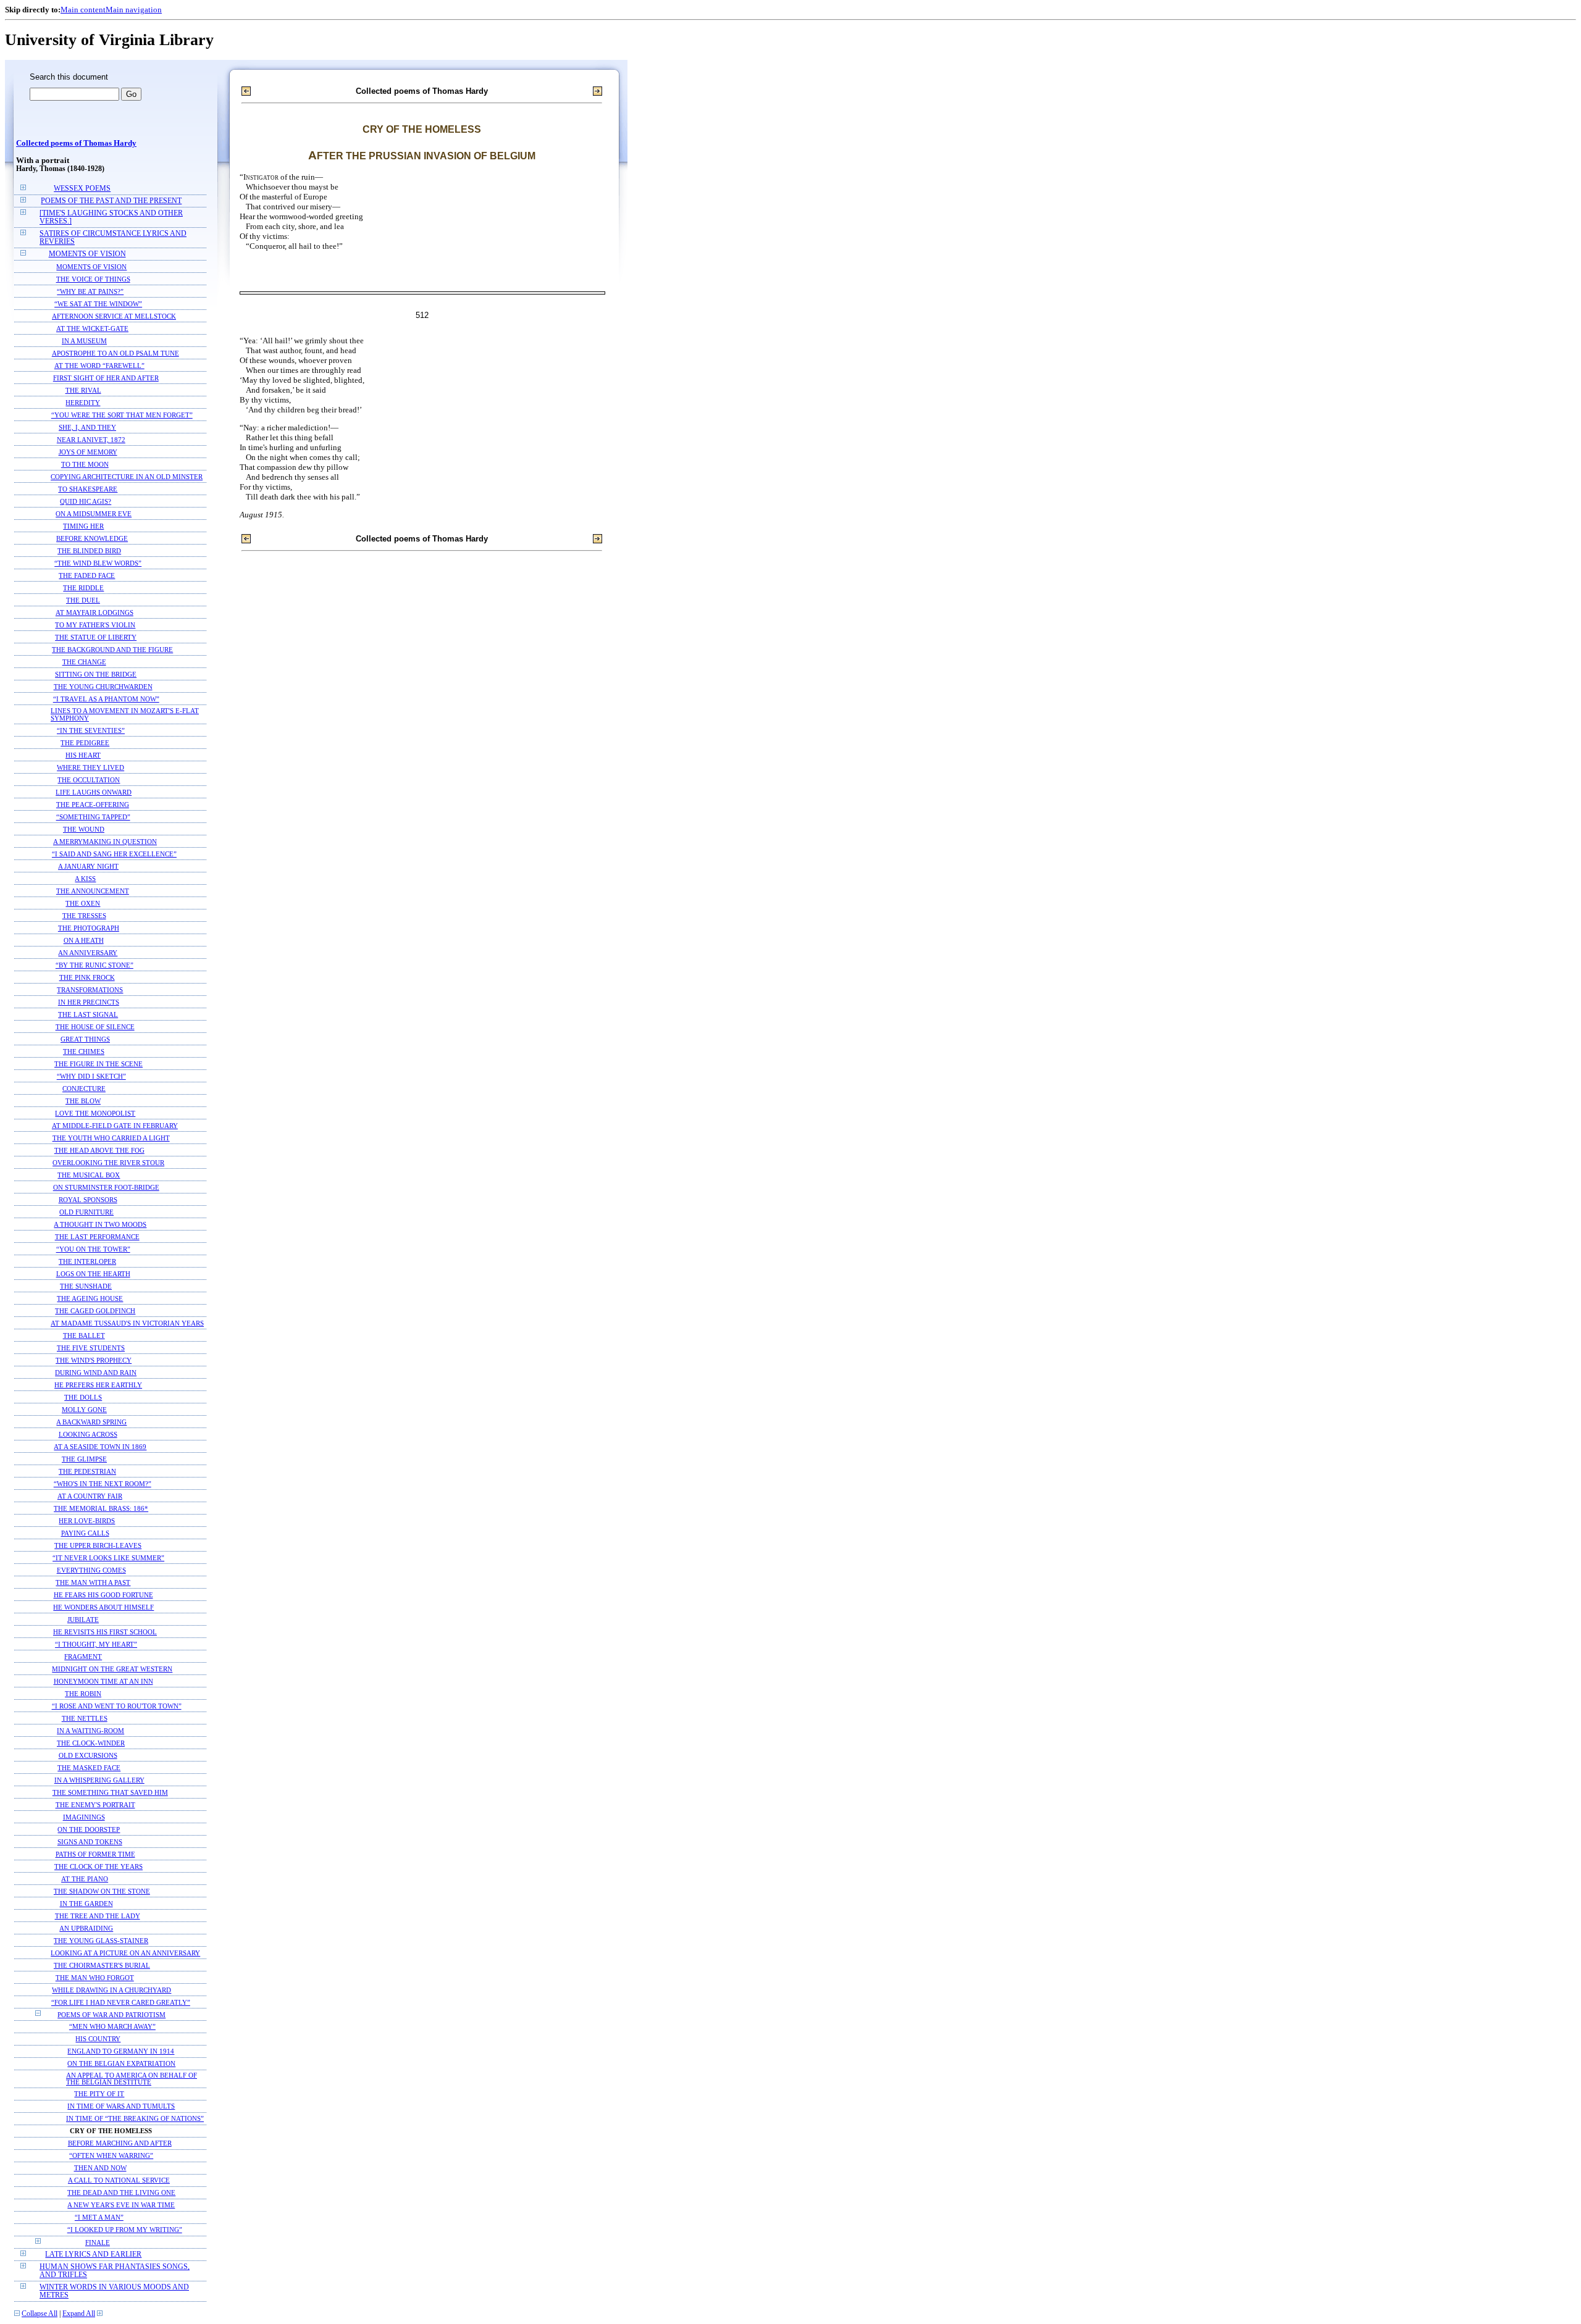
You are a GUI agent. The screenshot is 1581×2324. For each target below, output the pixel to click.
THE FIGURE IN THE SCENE (99, 1064)
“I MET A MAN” (99, 2217)
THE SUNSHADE (86, 1286)
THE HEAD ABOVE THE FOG (99, 1150)
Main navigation (134, 10)
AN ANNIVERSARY (88, 953)
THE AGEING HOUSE (90, 1298)
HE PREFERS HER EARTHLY (98, 1385)
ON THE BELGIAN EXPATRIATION (121, 2064)
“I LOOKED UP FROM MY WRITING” (125, 2230)
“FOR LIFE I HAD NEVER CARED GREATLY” (121, 2002)
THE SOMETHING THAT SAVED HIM (110, 1792)
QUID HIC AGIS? (86, 501)
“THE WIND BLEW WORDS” (98, 563)
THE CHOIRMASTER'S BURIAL (102, 1965)
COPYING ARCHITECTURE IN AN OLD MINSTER (127, 477)
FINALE (98, 2242)
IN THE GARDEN (86, 1904)
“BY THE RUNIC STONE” (94, 965)
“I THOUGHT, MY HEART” (96, 1644)
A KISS (85, 879)
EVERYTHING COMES (91, 1570)
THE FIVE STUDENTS (91, 1348)
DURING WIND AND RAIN (96, 1373)
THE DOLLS (83, 1397)
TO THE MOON (85, 464)
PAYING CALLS (85, 1533)
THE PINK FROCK (87, 977)
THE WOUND (84, 829)
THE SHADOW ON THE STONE (102, 1891)
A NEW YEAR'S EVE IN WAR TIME (121, 2205)
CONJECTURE (84, 1089)
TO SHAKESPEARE (88, 489)
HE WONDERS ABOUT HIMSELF (103, 1607)
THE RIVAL (83, 390)
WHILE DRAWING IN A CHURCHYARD (111, 1990)
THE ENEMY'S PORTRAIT (95, 1805)
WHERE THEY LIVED (90, 767)
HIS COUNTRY (98, 2039)
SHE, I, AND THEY (87, 427)
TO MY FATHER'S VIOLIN (95, 625)
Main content (83, 10)
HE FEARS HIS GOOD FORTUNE (103, 1595)
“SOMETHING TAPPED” (93, 817)
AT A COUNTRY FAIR (90, 1496)
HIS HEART (83, 755)
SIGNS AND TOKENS (90, 1842)
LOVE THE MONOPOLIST (95, 1113)
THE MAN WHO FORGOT (95, 1978)
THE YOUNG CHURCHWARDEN (103, 687)
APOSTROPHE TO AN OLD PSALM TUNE (115, 353)
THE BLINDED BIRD (89, 551)
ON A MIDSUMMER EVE (94, 514)
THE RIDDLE (83, 588)
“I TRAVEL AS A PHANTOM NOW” (106, 699)
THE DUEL (83, 600)
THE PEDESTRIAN (87, 1471)
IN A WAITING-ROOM (90, 1731)
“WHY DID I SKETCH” (91, 1076)
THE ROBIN (83, 1694)
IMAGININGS (84, 1817)
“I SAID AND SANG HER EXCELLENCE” (114, 854)
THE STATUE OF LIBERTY (96, 637)
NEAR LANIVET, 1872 (91, 440)
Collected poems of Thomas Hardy (76, 143)
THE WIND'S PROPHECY (94, 1360)
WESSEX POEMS (82, 189)
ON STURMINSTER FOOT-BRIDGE (106, 1187)
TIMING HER (83, 526)
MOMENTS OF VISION (87, 254)
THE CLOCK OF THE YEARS (99, 1866)
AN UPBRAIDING (86, 1928)
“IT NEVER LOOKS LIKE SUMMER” (108, 1558)
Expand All (79, 2314)
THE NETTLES (85, 1718)
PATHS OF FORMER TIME (95, 1854)
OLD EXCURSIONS (88, 1755)
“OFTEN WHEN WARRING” (111, 2156)
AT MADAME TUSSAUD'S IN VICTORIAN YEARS (127, 1323)
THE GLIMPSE (84, 1459)
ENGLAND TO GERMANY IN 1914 (121, 2051)
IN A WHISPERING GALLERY (99, 1780)
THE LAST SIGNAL (88, 1014)
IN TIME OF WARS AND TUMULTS (121, 2106)
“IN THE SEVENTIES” (91, 730)
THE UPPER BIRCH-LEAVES (98, 1545)
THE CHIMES (84, 1051)
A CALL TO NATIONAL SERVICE (119, 2180)
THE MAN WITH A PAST (93, 1582)
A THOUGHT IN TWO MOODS (100, 1224)
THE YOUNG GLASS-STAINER (101, 1941)
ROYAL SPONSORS (88, 1200)
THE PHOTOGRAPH (89, 928)
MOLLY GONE (84, 1410)
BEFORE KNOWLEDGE (92, 538)
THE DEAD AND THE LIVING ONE (121, 2193)
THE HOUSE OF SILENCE (95, 1027)
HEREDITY (83, 403)
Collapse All (40, 2314)
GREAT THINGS (85, 1039)
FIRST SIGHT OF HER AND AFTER (106, 378)
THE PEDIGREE (85, 743)
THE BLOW (83, 1101)
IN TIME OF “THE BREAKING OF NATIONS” (135, 2119)
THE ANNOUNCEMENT (93, 891)
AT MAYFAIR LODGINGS (94, 612)
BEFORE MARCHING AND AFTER (120, 2143)
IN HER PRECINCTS (89, 1002)
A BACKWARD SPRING (91, 1422)
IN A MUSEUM (84, 341)
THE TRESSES (84, 916)
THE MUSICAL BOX (89, 1175)
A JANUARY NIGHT (88, 866)
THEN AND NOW (100, 2168)
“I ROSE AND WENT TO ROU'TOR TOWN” (117, 1706)
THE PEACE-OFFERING (93, 805)
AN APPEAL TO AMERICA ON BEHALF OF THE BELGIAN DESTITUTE (132, 2079)
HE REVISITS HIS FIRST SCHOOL (105, 1632)
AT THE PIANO (85, 1879)
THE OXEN (83, 903)
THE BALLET (84, 1335)
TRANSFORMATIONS (90, 990)
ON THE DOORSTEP (89, 1829)
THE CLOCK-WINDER (91, 1743)
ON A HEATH (84, 940)
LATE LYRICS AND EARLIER (93, 2255)
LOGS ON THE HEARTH (93, 1274)
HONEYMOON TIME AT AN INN (103, 1681)
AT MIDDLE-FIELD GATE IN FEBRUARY (115, 1126)
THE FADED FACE (87, 575)
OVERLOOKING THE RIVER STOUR (108, 1163)
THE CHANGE (84, 662)
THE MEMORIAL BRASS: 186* (101, 1508)
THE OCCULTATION (89, 780)
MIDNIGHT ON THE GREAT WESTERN (112, 1669)
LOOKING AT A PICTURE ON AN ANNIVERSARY (125, 1953)
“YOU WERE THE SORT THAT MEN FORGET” (122, 415)
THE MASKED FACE (89, 1768)
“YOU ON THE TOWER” (93, 1249)
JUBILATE (83, 1620)
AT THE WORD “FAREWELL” (99, 366)
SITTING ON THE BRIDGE (96, 674)
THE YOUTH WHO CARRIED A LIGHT (111, 1138)
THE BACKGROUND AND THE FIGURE (112, 650)
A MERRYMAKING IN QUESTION (105, 842)
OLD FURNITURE (86, 1212)
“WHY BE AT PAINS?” (90, 291)
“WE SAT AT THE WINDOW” (98, 304)
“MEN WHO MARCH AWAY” (112, 2027)
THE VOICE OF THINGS (93, 279)
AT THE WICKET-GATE (92, 328)
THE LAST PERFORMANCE (97, 1237)
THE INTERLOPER (87, 1261)
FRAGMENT (83, 1657)
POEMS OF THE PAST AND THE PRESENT (111, 201)
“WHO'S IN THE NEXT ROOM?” (103, 1484)
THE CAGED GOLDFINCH (95, 1311)
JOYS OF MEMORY (88, 452)
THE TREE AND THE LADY (98, 1916)
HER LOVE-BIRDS (87, 1521)
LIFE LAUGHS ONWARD (94, 792)
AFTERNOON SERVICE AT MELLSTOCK (114, 316)
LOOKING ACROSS (88, 1434)
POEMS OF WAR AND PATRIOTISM (111, 2015)
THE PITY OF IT (99, 2094)
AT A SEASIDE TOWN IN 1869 (100, 1447)
